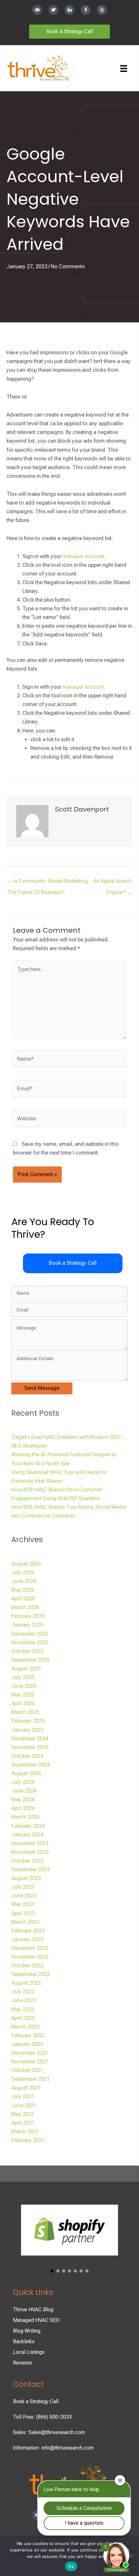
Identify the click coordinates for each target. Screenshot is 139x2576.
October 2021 (27, 2070)
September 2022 (31, 1974)
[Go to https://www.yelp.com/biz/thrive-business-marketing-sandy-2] (102, 10)
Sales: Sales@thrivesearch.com (49, 2432)
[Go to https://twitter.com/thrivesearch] (53, 10)
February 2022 (28, 2035)
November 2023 (30, 1852)
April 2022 (23, 2018)
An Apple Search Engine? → (113, 883)
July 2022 (23, 1992)
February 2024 (28, 1826)
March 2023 (25, 1922)
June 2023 (24, 1896)
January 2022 (27, 2044)
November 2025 (30, 1642)
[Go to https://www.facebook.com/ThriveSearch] (86, 10)
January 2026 (27, 1625)
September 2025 (31, 1660)
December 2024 (30, 1739)
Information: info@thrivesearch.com (53, 2448)
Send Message (42, 1388)
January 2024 (27, 1835)
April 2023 (23, 1913)
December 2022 (30, 1948)
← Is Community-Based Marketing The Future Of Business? (48, 883)
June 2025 (24, 1686)
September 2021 (31, 2079)
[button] (73, 1263)
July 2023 (23, 1887)
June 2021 (24, 2105)
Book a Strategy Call (36, 2401)
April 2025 (23, 1703)
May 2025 (23, 1695)
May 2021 (23, 2114)
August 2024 (26, 1773)
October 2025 (27, 1651)
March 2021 (25, 2132)
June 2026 (24, 1581)
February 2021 (28, 2140)
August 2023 (26, 1878)
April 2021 (23, 2123)
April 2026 (23, 1599)
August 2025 (26, 1669)
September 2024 (31, 1765)
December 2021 (30, 2053)
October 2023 (27, 1861)
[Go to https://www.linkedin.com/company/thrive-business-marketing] (69, 10)
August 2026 (26, 1564)
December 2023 (30, 1843)
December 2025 (30, 1634)
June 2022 (24, 2000)
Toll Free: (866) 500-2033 (42, 2417)
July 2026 (23, 1573)
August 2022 (26, 1983)
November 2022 (30, 1957)
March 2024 (25, 1817)
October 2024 (27, 1756)
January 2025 (27, 1730)
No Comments (68, 266)
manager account (83, 556)
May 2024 (23, 1799)
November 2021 (30, 2062)
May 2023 (23, 1904)
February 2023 (28, 1931)
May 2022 (23, 2009)
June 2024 (24, 1791)
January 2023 (27, 1939)
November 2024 (30, 1747)
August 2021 (26, 2088)
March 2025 (25, 1712)
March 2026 (25, 1607)
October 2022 (27, 1966)
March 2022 (25, 2027)
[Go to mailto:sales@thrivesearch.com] (37, 10)
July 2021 (23, 2096)
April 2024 (23, 1808)
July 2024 (23, 1782)
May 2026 (23, 1590)
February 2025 (28, 1721)
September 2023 (31, 1869)
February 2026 (28, 1616)
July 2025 (23, 1677)
